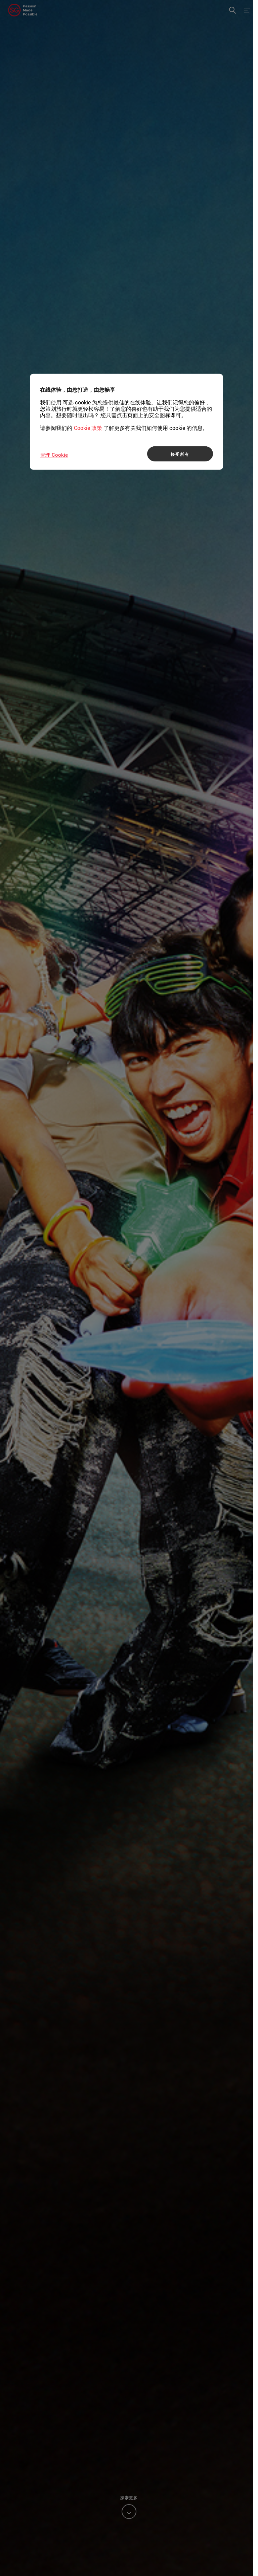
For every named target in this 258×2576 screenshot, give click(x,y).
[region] (126, 422)
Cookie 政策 (88, 428)
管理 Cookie (54, 455)
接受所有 (180, 454)
